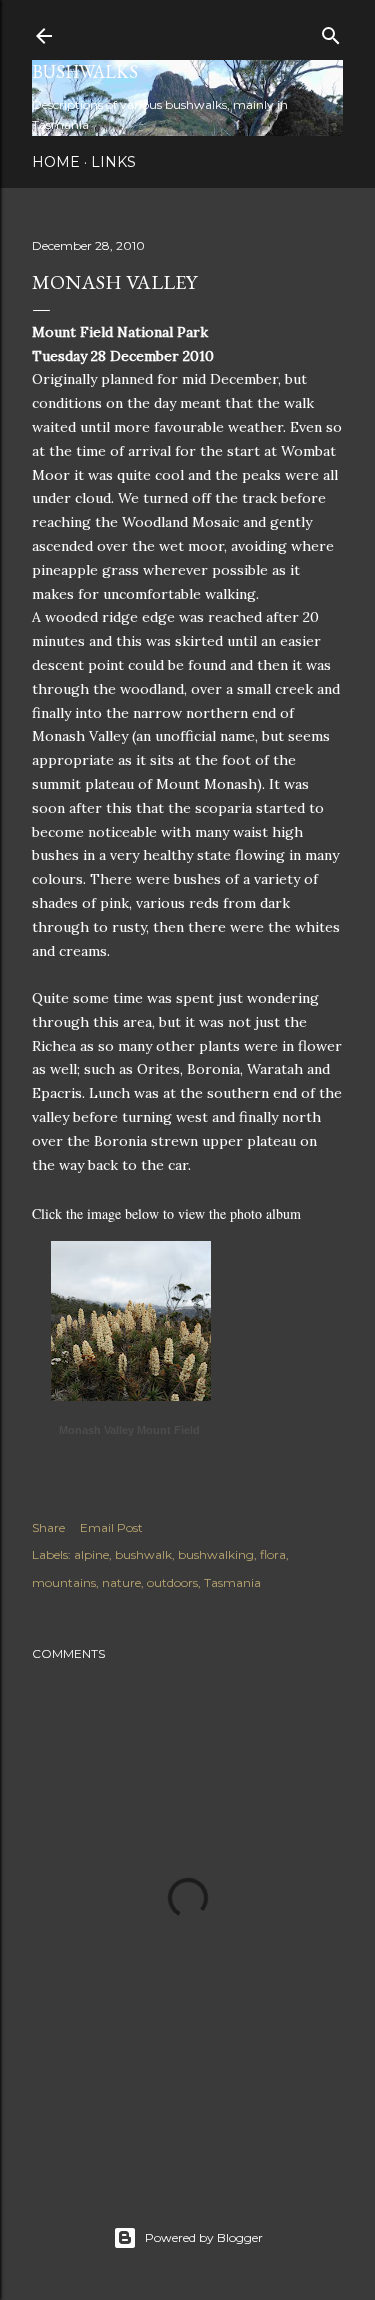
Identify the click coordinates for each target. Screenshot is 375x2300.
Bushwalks (85, 71)
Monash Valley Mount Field (129, 1430)
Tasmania (232, 1582)
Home (56, 162)
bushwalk (143, 1554)
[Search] (331, 31)
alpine (91, 1554)
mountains (64, 1582)
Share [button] (48, 1527)
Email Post (111, 1527)
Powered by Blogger (204, 2237)
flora (273, 1554)
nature (121, 1582)
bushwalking (216, 1554)
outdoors (172, 1582)
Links (113, 162)
